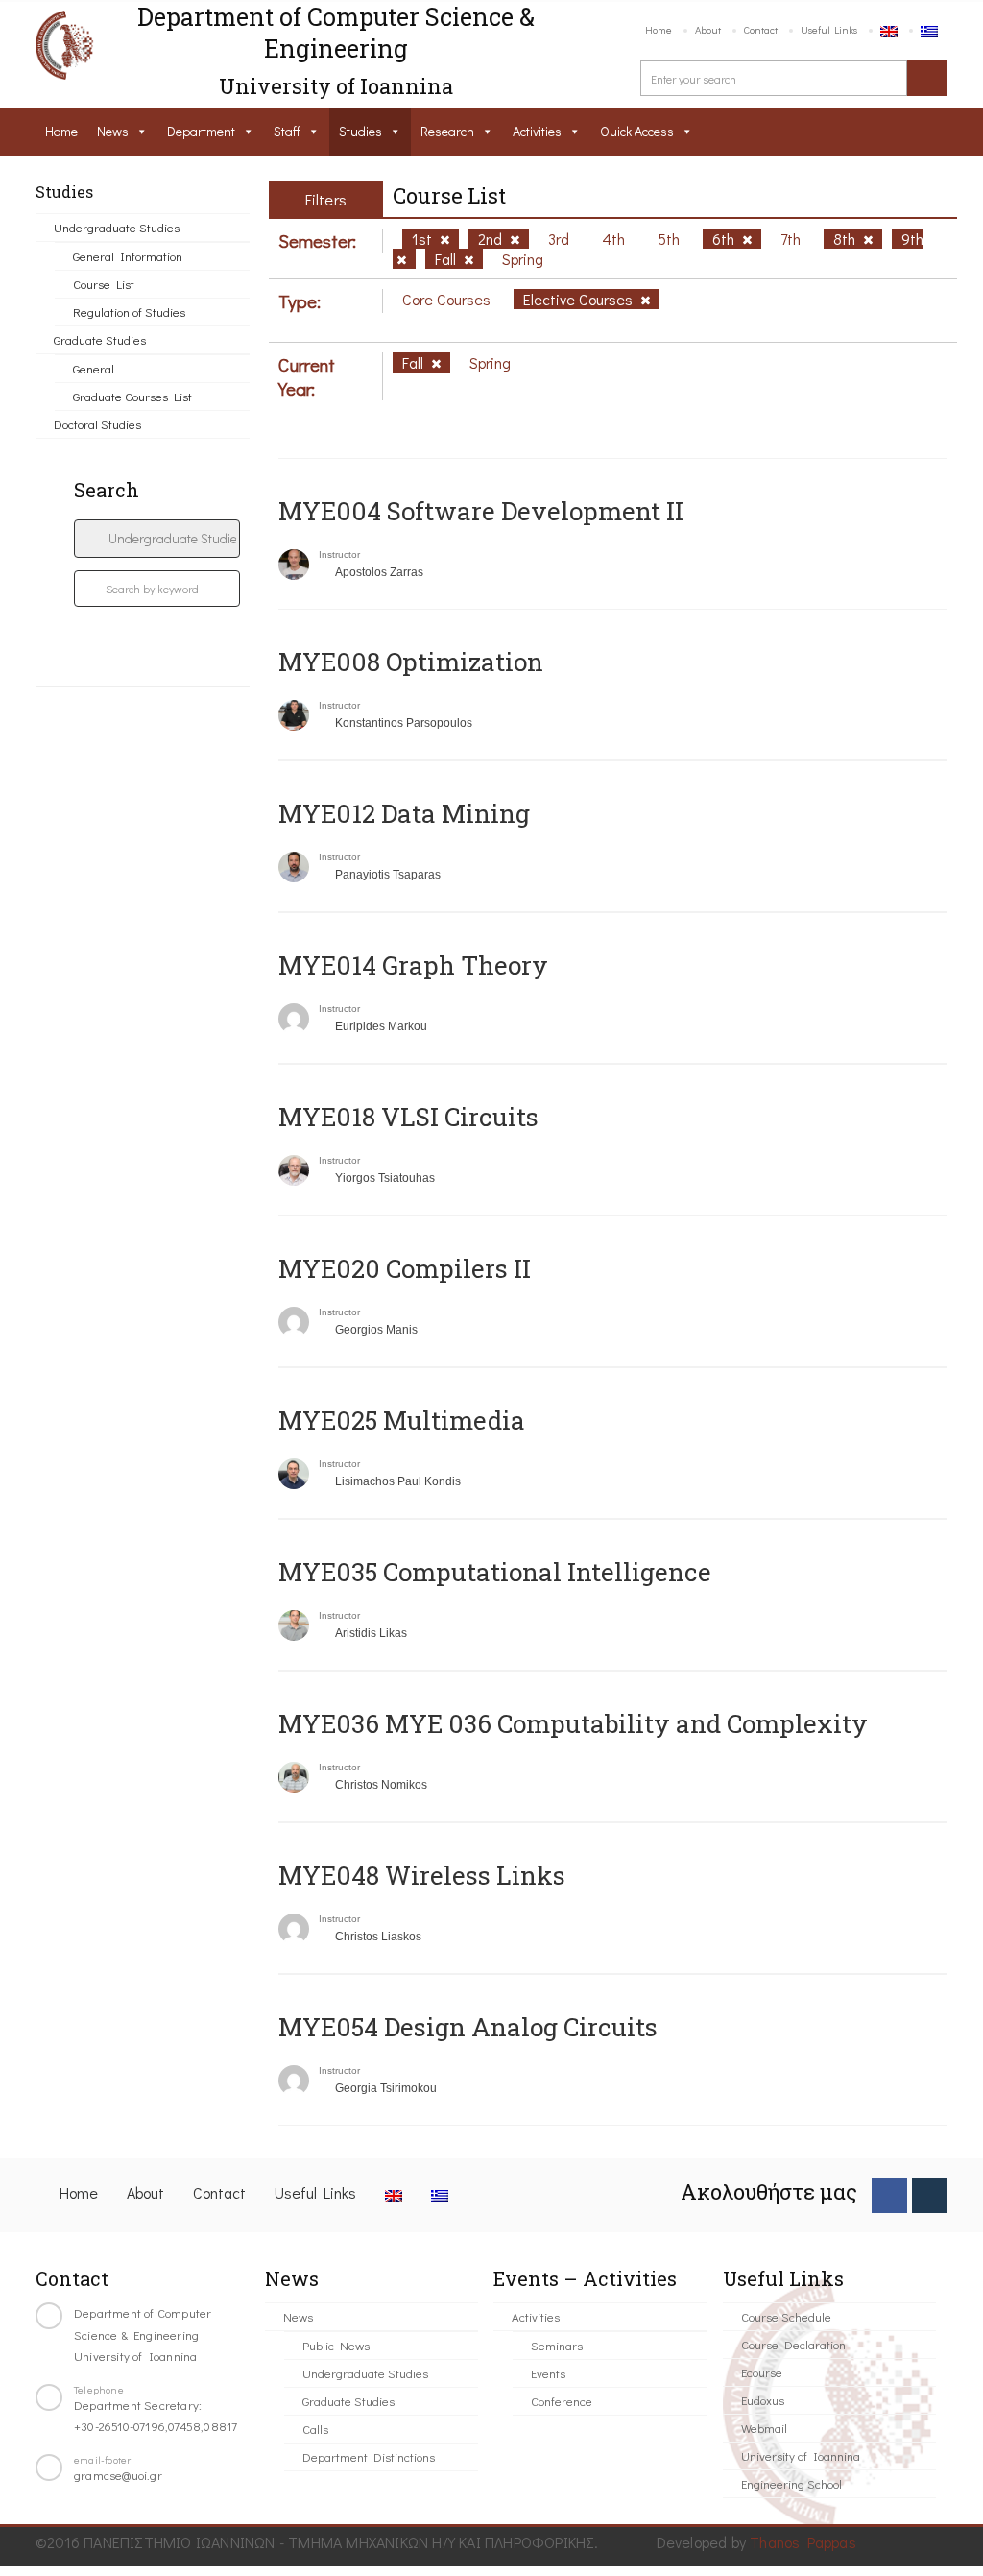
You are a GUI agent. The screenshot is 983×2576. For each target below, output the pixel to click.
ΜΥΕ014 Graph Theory (413, 965)
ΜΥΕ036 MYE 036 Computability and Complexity (573, 1723)
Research (447, 131)
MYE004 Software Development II (481, 511)
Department (201, 131)
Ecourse (762, 2372)
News (113, 131)
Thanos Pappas (803, 2542)
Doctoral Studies (97, 424)
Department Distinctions (369, 2456)
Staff (287, 131)
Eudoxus (763, 2400)
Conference (562, 2401)
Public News (336, 2345)
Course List (104, 284)
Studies (360, 131)
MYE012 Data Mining (404, 813)
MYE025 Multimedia (402, 1420)
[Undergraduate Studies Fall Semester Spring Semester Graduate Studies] (157, 539)
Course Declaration (793, 2344)
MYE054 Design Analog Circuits (468, 2027)
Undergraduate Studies (117, 227)
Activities (537, 131)
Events (548, 2373)
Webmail (764, 2428)
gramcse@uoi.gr (118, 2475)
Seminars (557, 2345)
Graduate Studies (100, 339)
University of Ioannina (801, 2456)
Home (659, 29)
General (94, 368)
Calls (315, 2429)
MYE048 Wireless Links (422, 1875)
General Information (128, 256)
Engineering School (791, 2483)
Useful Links (829, 29)
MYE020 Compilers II (405, 1268)
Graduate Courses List (132, 396)
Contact (761, 29)
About (708, 29)
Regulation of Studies (129, 312)
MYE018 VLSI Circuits (408, 1117)
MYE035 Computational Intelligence (495, 1572)
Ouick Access (637, 131)
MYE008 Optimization (411, 662)
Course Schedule (786, 2316)
